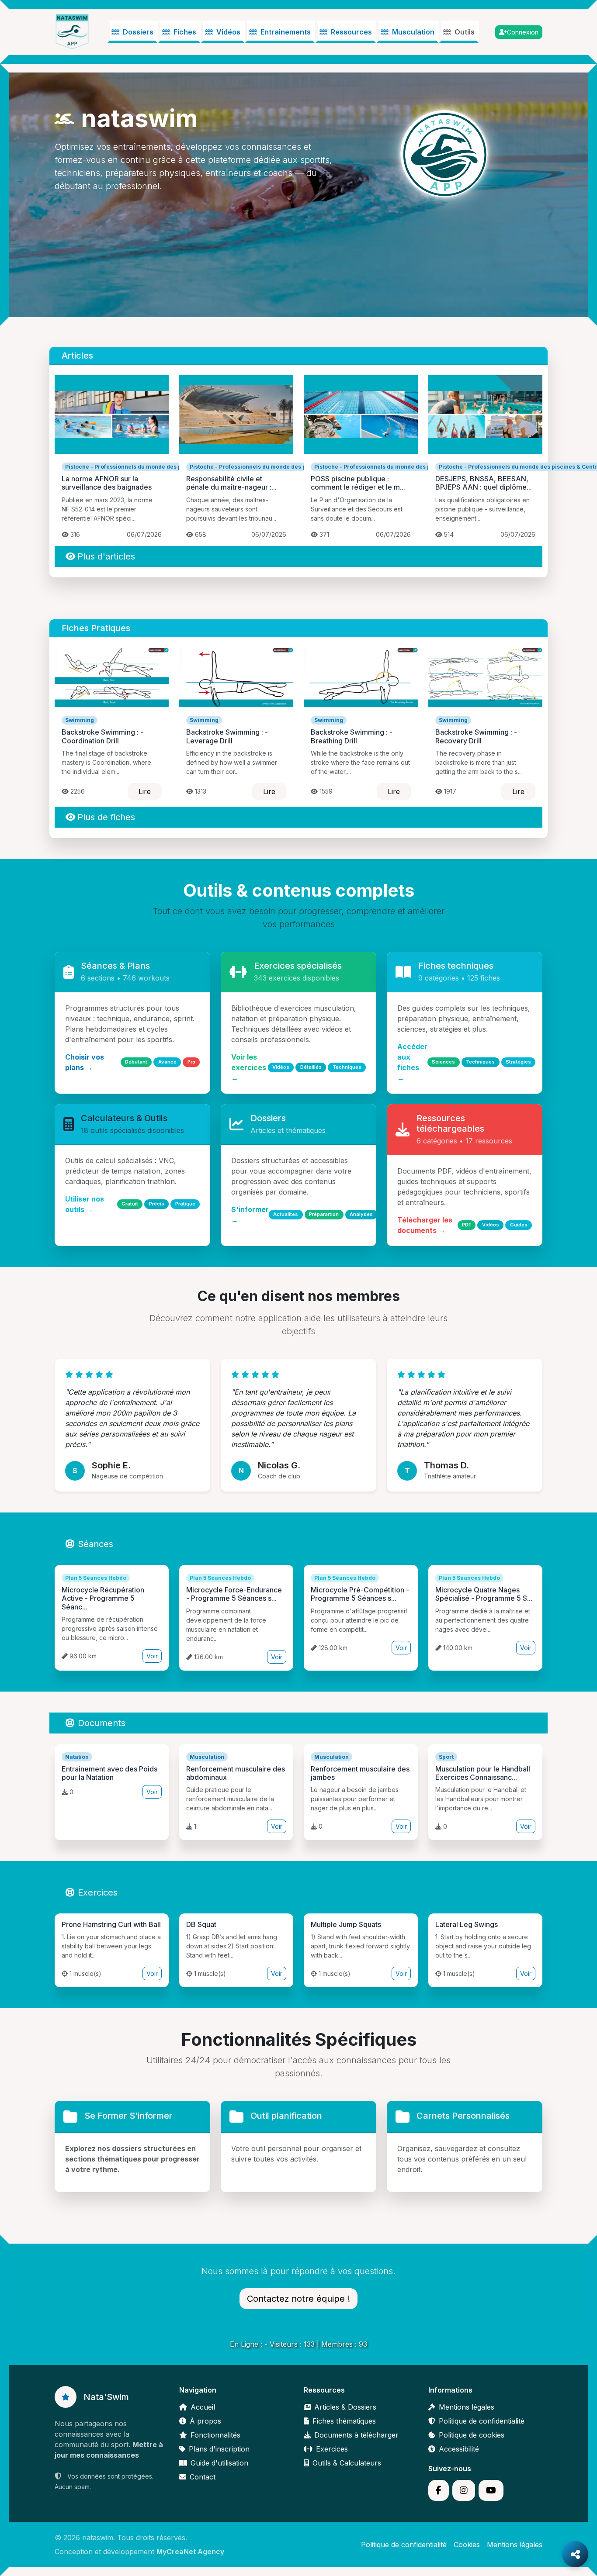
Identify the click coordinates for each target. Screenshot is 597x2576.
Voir (152, 1656)
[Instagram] (464, 2490)
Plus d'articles (106, 556)
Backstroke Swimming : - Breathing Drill (352, 736)
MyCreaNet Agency (190, 2552)
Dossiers (138, 32)
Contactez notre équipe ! (298, 2299)
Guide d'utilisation (219, 2463)
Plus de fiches (106, 817)
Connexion (523, 32)
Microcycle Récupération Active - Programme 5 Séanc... (103, 1598)
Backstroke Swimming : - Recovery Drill (476, 736)
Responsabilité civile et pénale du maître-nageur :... (231, 483)
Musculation (413, 32)
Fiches (185, 32)
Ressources (351, 32)
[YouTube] (491, 2490)
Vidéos (228, 32)
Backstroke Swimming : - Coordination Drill (102, 736)
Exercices (98, 1892)
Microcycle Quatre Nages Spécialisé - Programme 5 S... (484, 1594)
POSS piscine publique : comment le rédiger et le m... (358, 483)
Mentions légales (467, 2407)
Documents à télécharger (356, 2435)
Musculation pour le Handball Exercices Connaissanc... (483, 1773)
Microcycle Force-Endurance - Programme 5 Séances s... (234, 1594)
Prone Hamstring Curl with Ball (111, 1924)
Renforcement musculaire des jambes (360, 1773)
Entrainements (286, 32)
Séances (95, 1544)
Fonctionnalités (215, 2435)
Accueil (203, 2407)
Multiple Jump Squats (346, 1924)
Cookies (467, 2545)
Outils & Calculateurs (347, 2463)
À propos (205, 2421)
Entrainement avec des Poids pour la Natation (109, 1773)
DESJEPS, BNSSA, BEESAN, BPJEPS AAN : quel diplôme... (484, 483)
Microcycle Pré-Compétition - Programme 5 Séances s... (360, 1594)
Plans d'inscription (219, 2449)
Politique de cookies (472, 2435)
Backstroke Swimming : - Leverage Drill (227, 736)
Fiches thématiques (344, 2421)
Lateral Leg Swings (467, 1924)
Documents (102, 1723)
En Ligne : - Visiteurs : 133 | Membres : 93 (298, 2344)
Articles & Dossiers (345, 2407)
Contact (203, 2477)
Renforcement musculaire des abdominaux (236, 1773)
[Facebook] (439, 2490)
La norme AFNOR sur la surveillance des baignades (107, 483)
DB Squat (201, 1924)
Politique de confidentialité (482, 2421)
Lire (145, 791)
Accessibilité (459, 2449)
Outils (465, 32)
